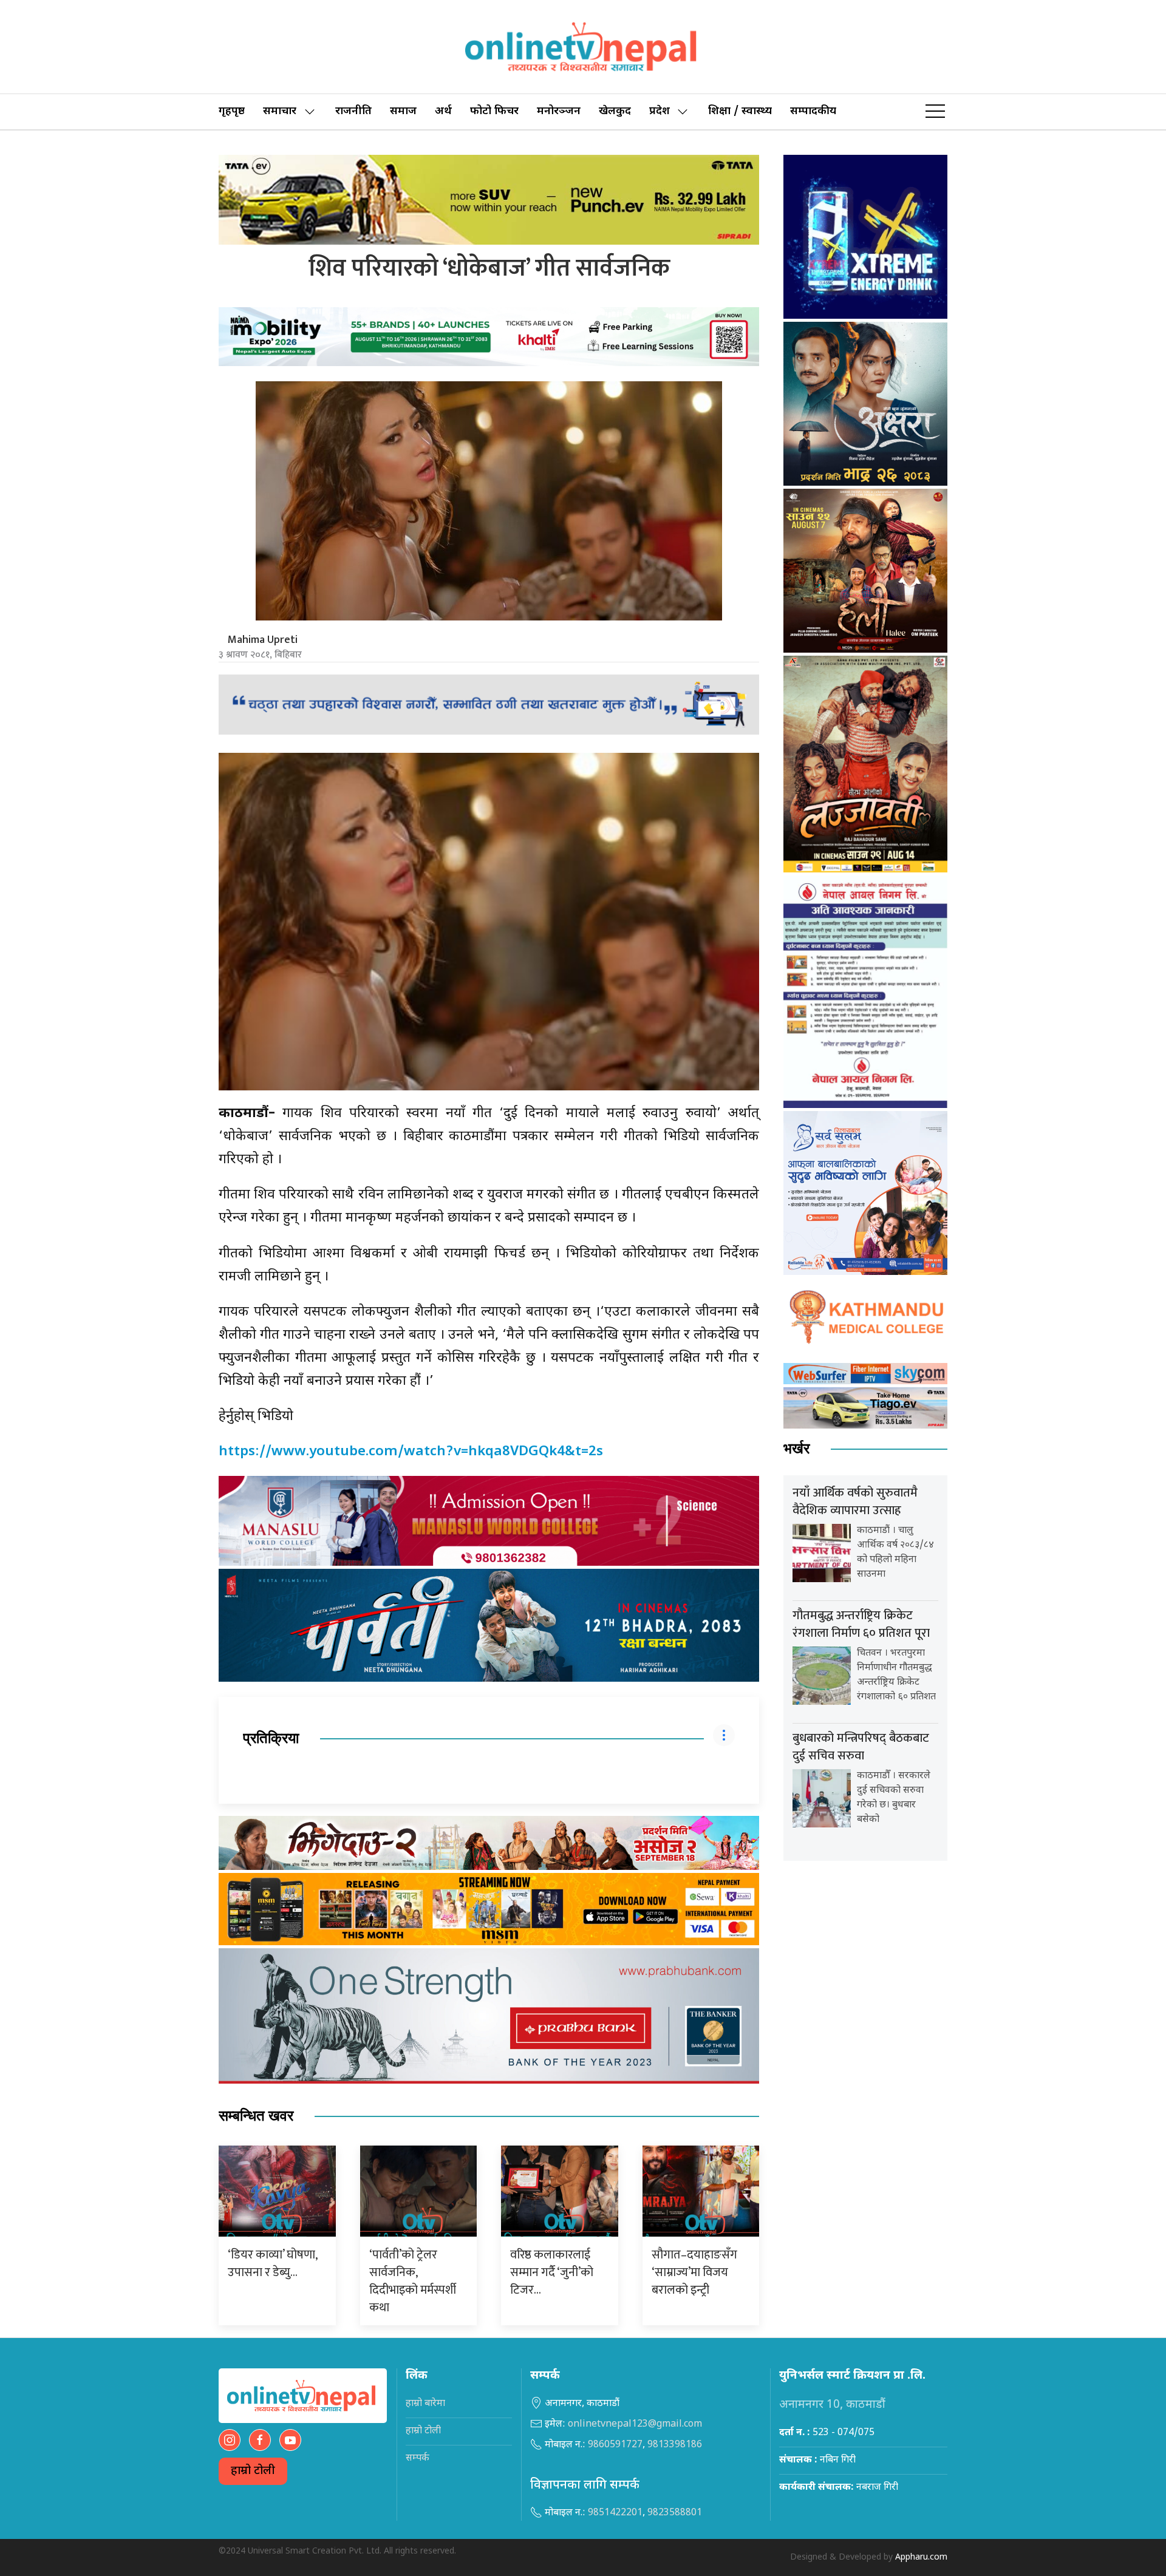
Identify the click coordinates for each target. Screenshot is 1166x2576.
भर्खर (796, 1449)
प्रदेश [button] (660, 111)
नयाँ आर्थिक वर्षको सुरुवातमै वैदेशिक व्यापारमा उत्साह (855, 1502)
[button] (935, 112)
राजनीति (353, 111)
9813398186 (675, 2445)
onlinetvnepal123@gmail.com (635, 2425)
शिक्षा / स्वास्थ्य (740, 111)
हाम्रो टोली (253, 2471)
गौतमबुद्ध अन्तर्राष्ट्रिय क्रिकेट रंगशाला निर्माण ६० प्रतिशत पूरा (861, 1624)
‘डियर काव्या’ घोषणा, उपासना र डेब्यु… (272, 2264)
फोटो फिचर (494, 111)
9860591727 (615, 2445)
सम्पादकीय (813, 111)
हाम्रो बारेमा (425, 2404)
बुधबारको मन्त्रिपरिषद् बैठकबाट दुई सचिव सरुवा (861, 1747)
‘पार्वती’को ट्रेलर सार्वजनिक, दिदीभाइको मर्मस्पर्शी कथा (413, 2281)
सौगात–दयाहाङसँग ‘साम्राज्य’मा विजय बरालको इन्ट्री (694, 2272)
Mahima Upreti (263, 640)
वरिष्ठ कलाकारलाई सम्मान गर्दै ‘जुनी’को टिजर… (552, 2272)
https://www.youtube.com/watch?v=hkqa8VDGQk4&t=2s (411, 1452)
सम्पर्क (418, 2459)
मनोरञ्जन (559, 111)
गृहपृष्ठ (232, 111)
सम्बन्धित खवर (256, 2116)
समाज (403, 111)
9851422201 (615, 2513)
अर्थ (443, 111)
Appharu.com (921, 2557)
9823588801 (675, 2513)
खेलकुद (615, 111)
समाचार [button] (280, 111)
